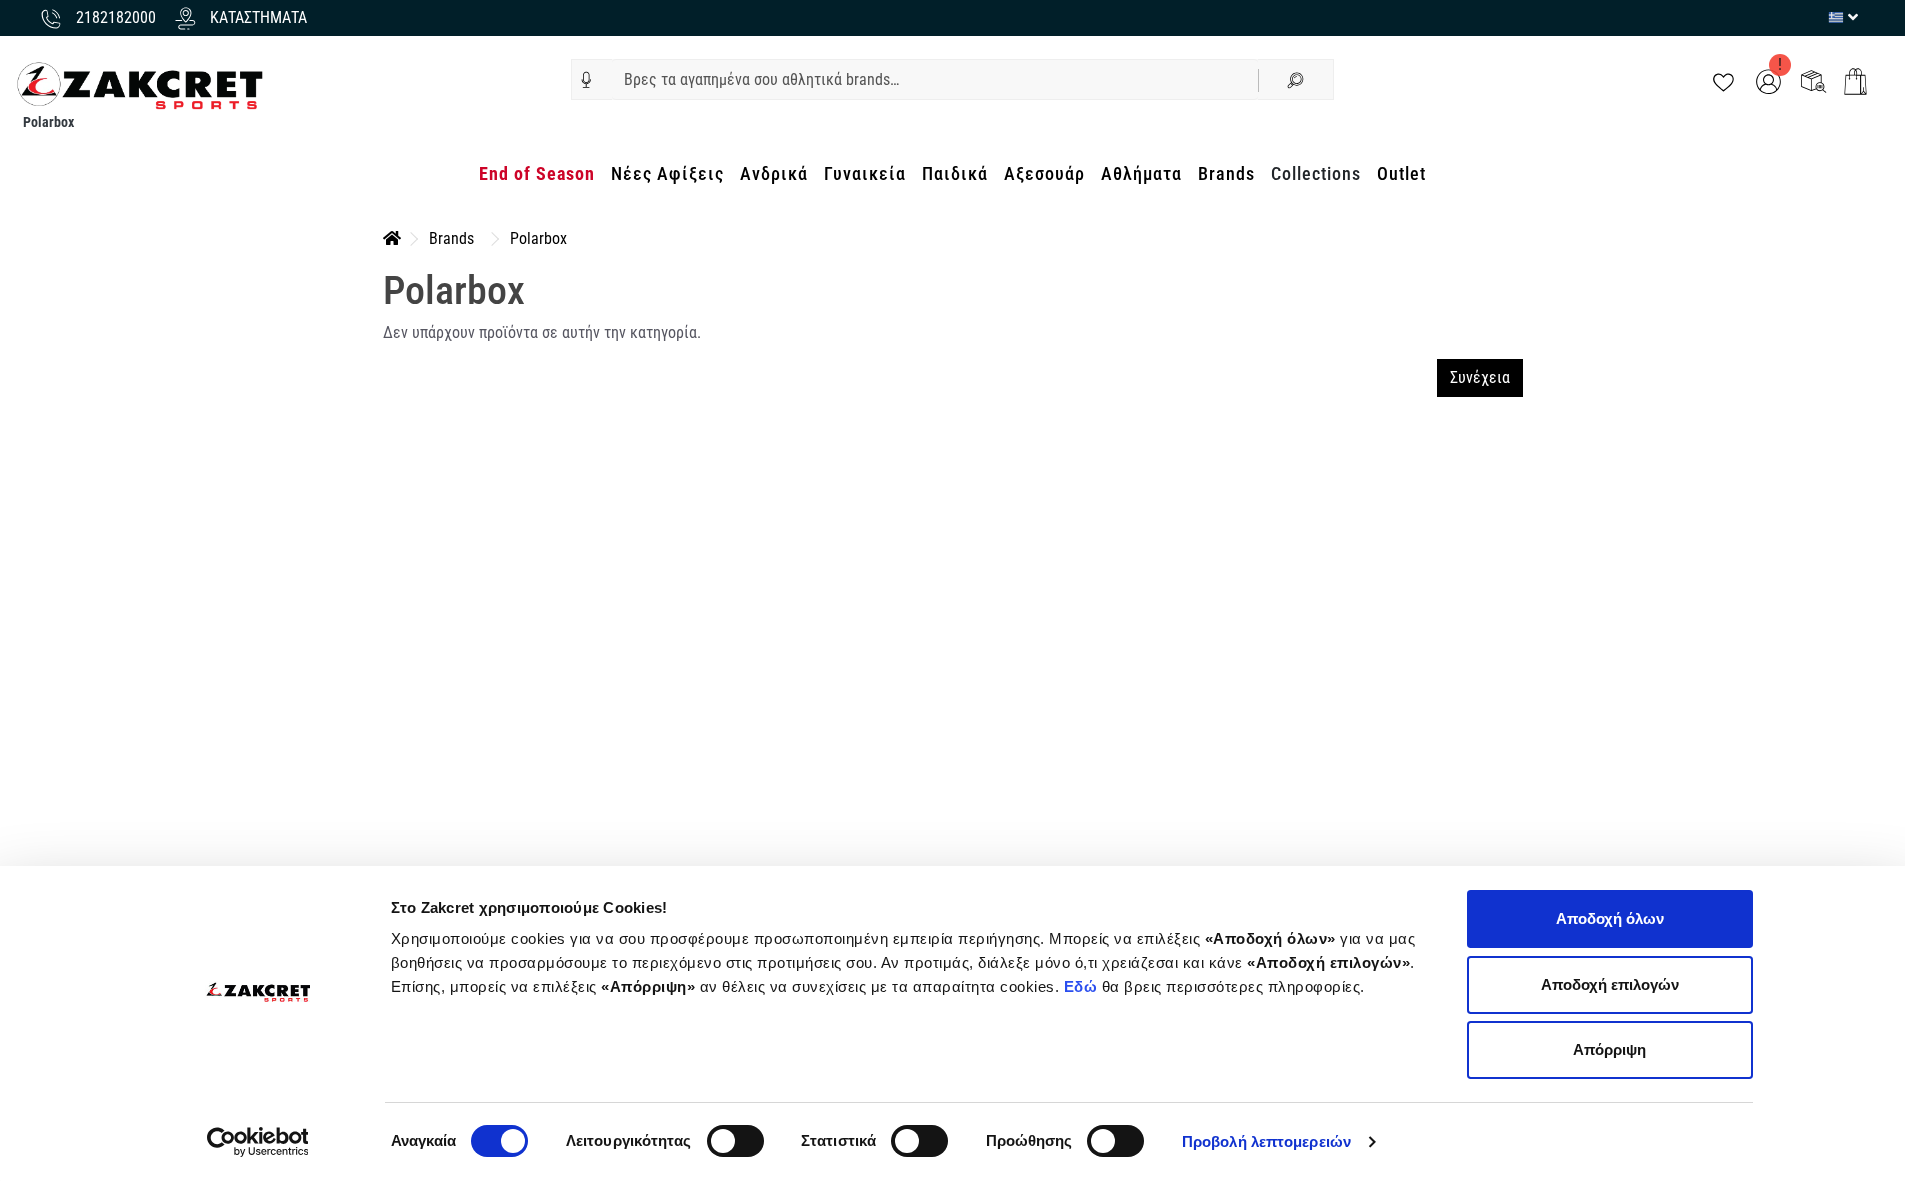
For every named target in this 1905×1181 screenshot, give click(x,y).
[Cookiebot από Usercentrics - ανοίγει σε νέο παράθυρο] (257, 1142)
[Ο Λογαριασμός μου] (1768, 80)
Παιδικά (955, 173)
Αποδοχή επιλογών (1610, 984)
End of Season (537, 173)
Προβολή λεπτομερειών (1266, 1141)
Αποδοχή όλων (1610, 918)
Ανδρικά (774, 173)
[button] (586, 80)
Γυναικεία (865, 173)
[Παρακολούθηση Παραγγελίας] (1813, 80)
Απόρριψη (1609, 1049)
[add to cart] (1855, 81)
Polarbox (538, 238)
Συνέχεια (1480, 377)
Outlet (1401, 173)
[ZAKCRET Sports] (140, 84)
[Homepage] (392, 238)
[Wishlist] (1723, 80)
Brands (1226, 173)
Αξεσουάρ (1044, 173)
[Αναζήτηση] (1296, 79)
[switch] (735, 1141)
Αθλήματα (1141, 173)
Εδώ (1083, 986)
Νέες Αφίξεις (667, 173)
